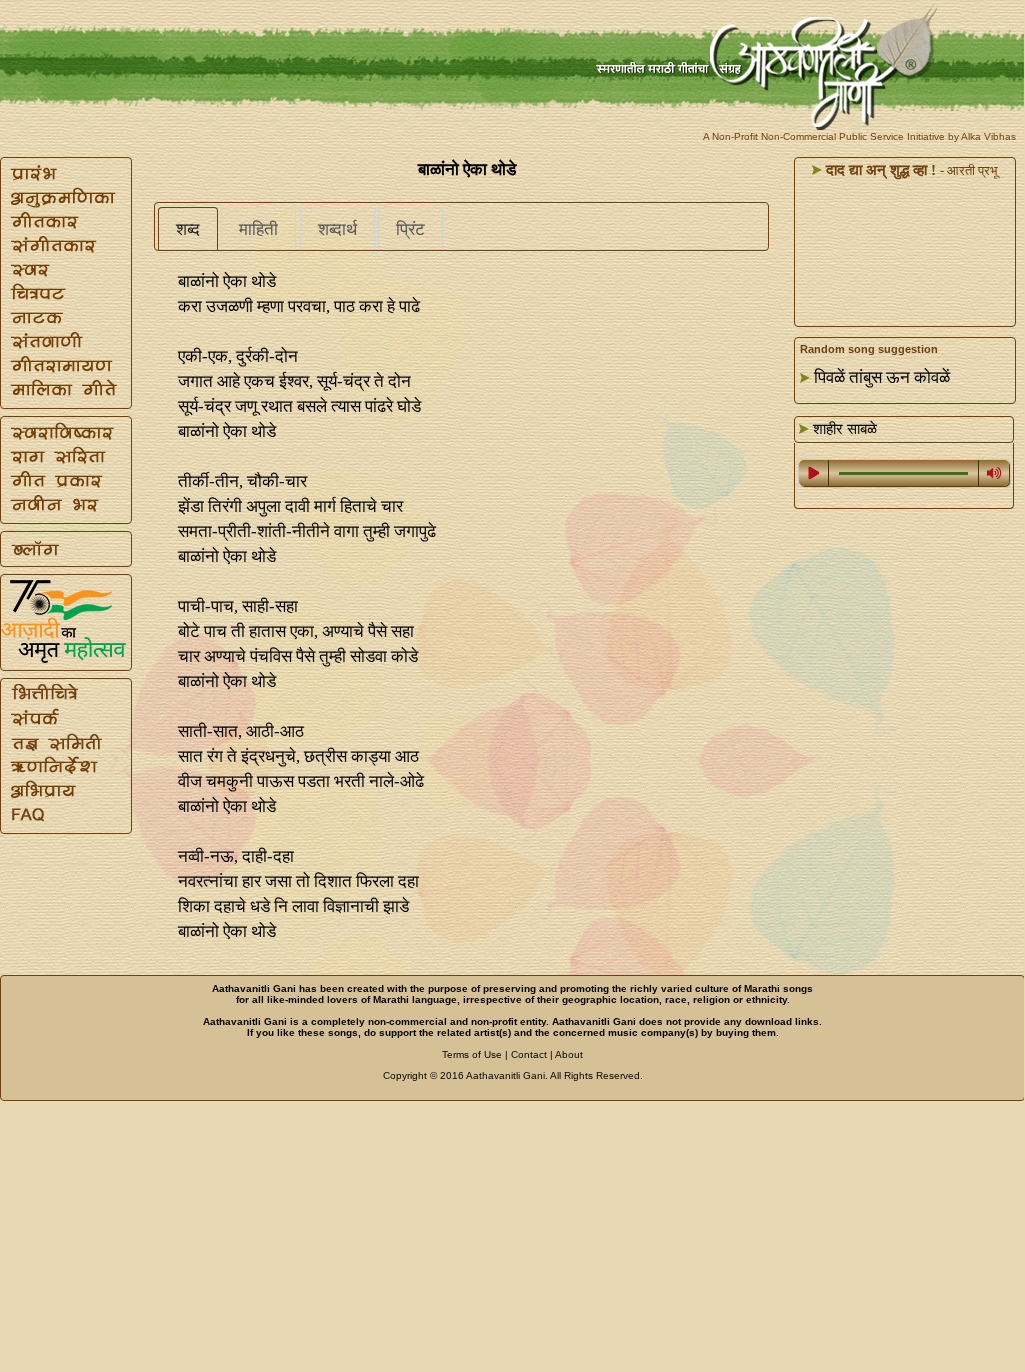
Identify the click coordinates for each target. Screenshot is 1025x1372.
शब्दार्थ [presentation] (337, 229)
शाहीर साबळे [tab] (843, 429)
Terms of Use (472, 1054)
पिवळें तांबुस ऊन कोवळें (882, 377)
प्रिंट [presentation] (410, 229)
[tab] (188, 229)
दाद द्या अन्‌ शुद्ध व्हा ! (879, 170)
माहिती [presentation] (258, 229)
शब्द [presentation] (188, 229)
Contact (529, 1054)
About (569, 1054)
